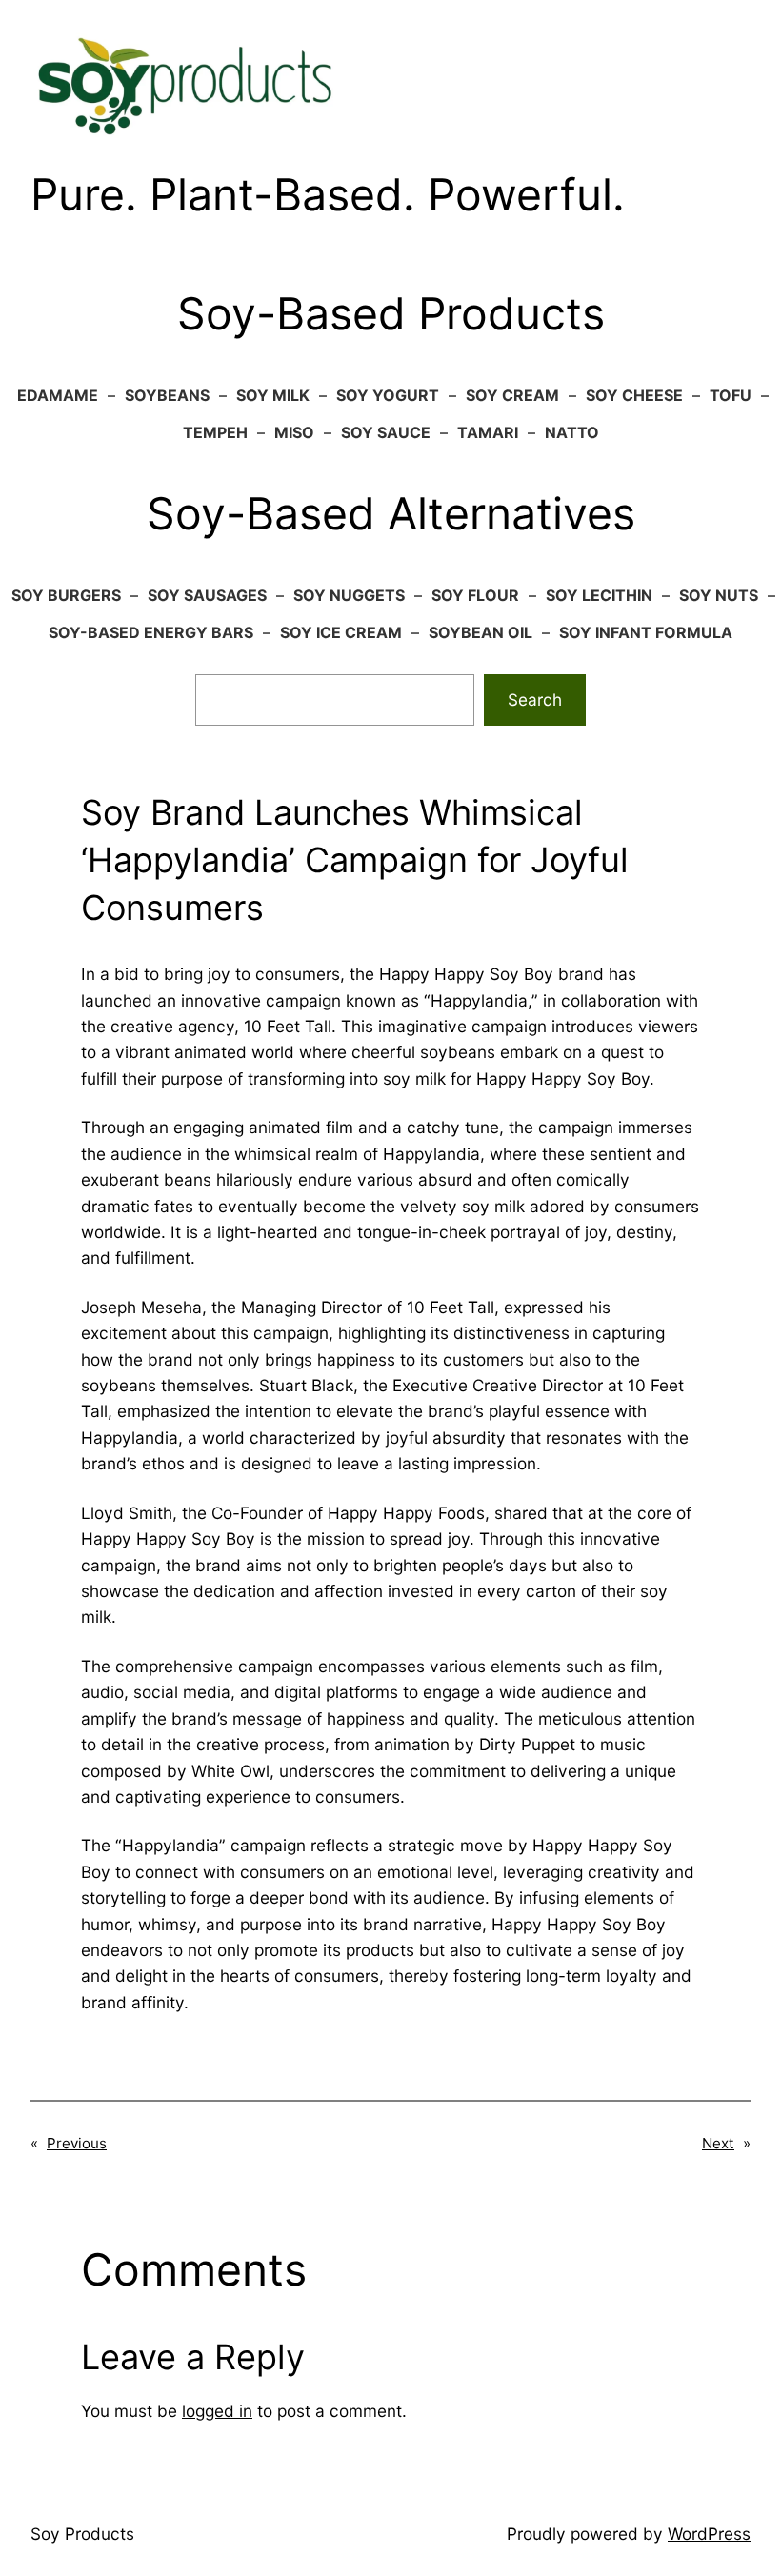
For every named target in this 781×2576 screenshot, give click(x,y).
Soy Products (82, 2534)
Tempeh (215, 432)
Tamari (488, 432)
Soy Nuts (719, 595)
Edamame (58, 395)
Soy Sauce (386, 432)
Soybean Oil (481, 632)
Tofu (731, 395)
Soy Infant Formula (646, 632)
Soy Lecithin (599, 595)
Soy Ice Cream (341, 632)
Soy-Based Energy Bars (151, 632)
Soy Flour (475, 595)
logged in (217, 2411)
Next (718, 2143)
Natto (572, 432)
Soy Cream (512, 395)
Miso (294, 432)
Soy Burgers (66, 595)
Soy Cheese (634, 395)
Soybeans (167, 395)
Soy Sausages (207, 595)
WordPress (709, 2534)
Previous (77, 2143)
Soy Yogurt (388, 395)
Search (535, 699)
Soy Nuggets (349, 595)
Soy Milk (273, 395)
